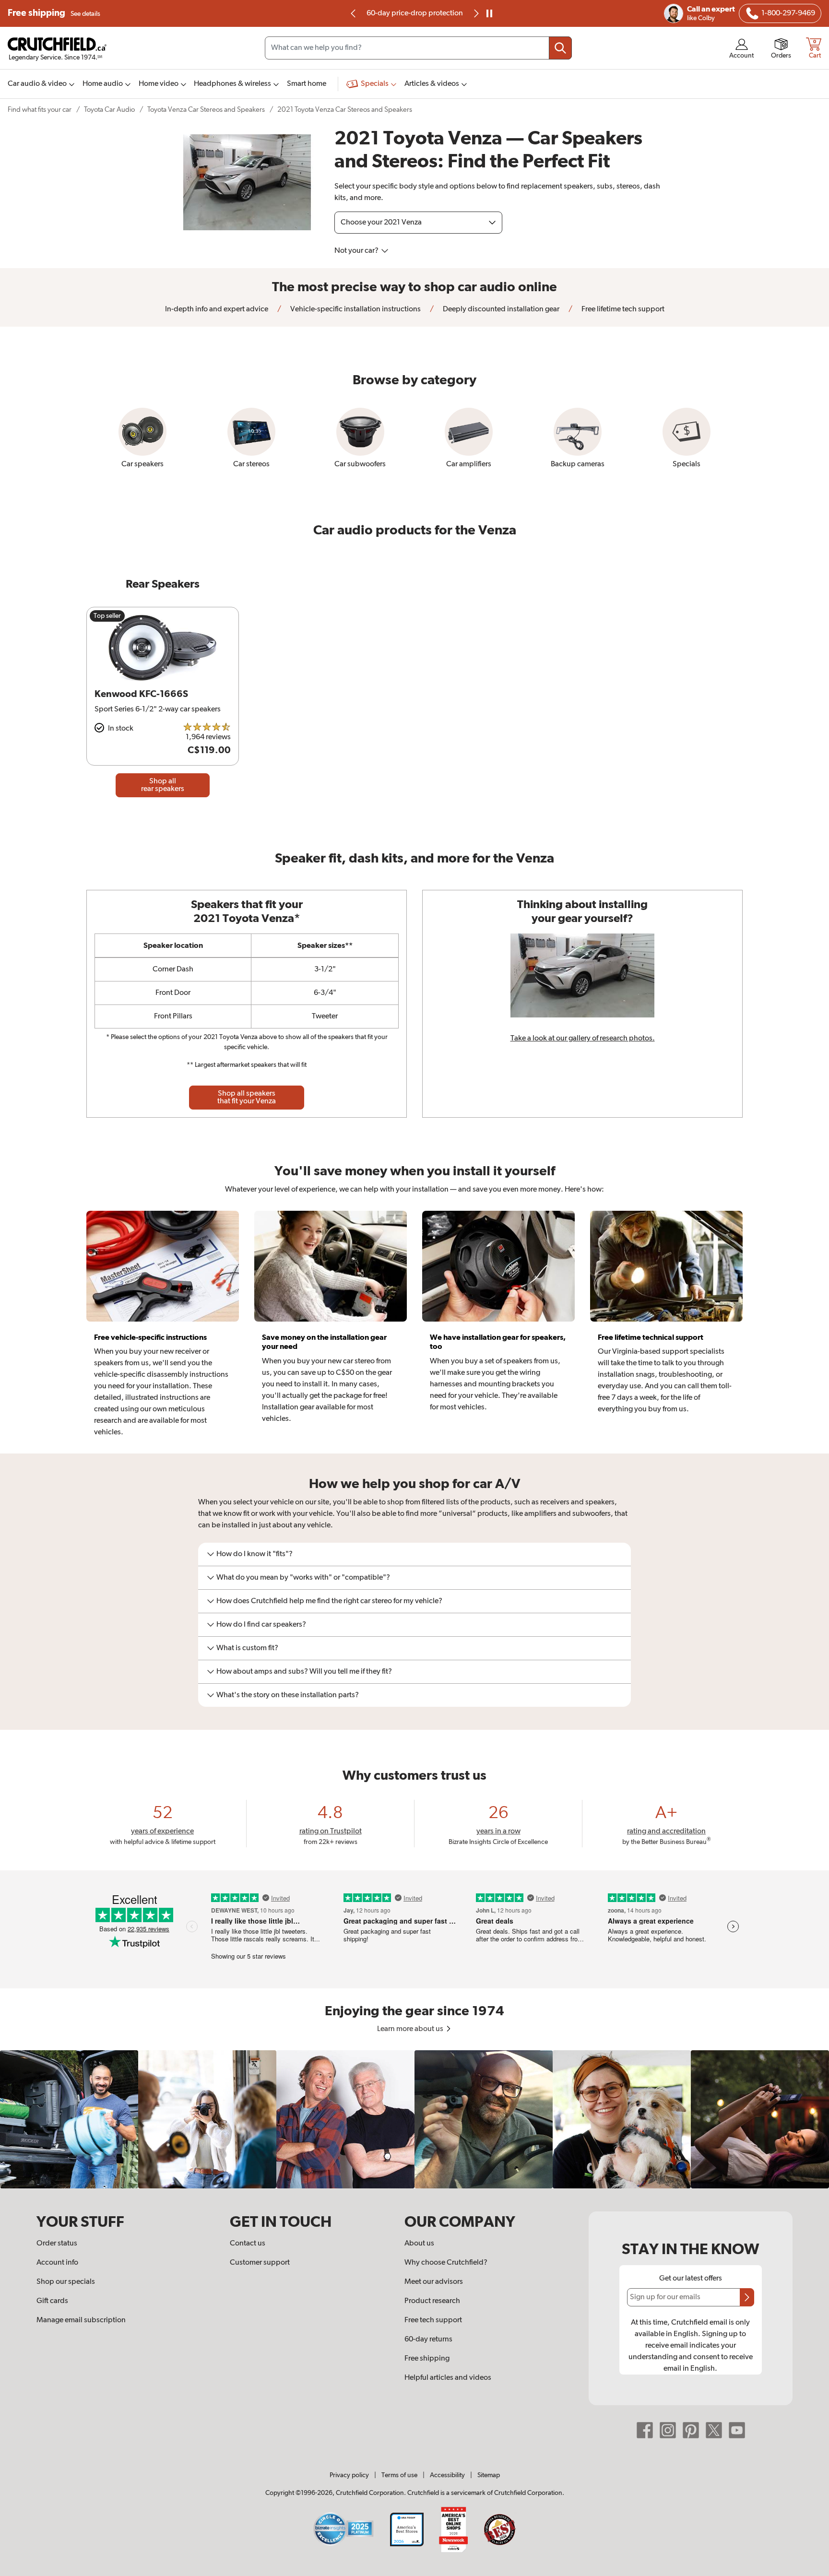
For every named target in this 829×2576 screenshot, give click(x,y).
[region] (414, 2119)
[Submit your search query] (560, 48)
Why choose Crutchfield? (446, 2263)
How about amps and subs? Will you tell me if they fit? (304, 1672)
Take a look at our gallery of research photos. (583, 1039)
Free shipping (54, 13)
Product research (432, 2301)
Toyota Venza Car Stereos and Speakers (206, 110)
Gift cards (52, 2301)
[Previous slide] (354, 13)
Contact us (248, 2244)
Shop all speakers (247, 1098)
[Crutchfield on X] (714, 2430)
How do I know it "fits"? (255, 1554)
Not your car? (357, 251)
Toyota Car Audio (109, 110)
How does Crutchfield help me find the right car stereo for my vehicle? (329, 1601)
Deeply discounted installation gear (500, 309)
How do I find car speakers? (261, 1625)
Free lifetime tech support (622, 309)
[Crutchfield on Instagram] (668, 2430)
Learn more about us (411, 2029)
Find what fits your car (40, 110)
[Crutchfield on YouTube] (737, 2430)
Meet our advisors (434, 2282)
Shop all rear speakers (163, 785)
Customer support (260, 2263)
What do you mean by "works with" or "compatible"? (303, 1578)
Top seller (107, 616)
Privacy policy (349, 2475)
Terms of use (399, 2475)
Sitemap (489, 2475)
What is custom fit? (247, 1648)
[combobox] (418, 48)
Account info (57, 2263)
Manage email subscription (81, 2320)
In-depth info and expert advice (217, 309)
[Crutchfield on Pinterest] (691, 2430)
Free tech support (433, 2320)
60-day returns (414, 13)
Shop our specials (66, 2282)
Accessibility (447, 2475)
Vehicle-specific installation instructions (355, 309)
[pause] (489, 13)
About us (419, 2244)
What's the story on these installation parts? (288, 1695)
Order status (57, 2244)
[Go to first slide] (475, 13)
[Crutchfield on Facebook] (645, 2430)
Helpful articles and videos (448, 2378)
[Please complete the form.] (747, 2297)
